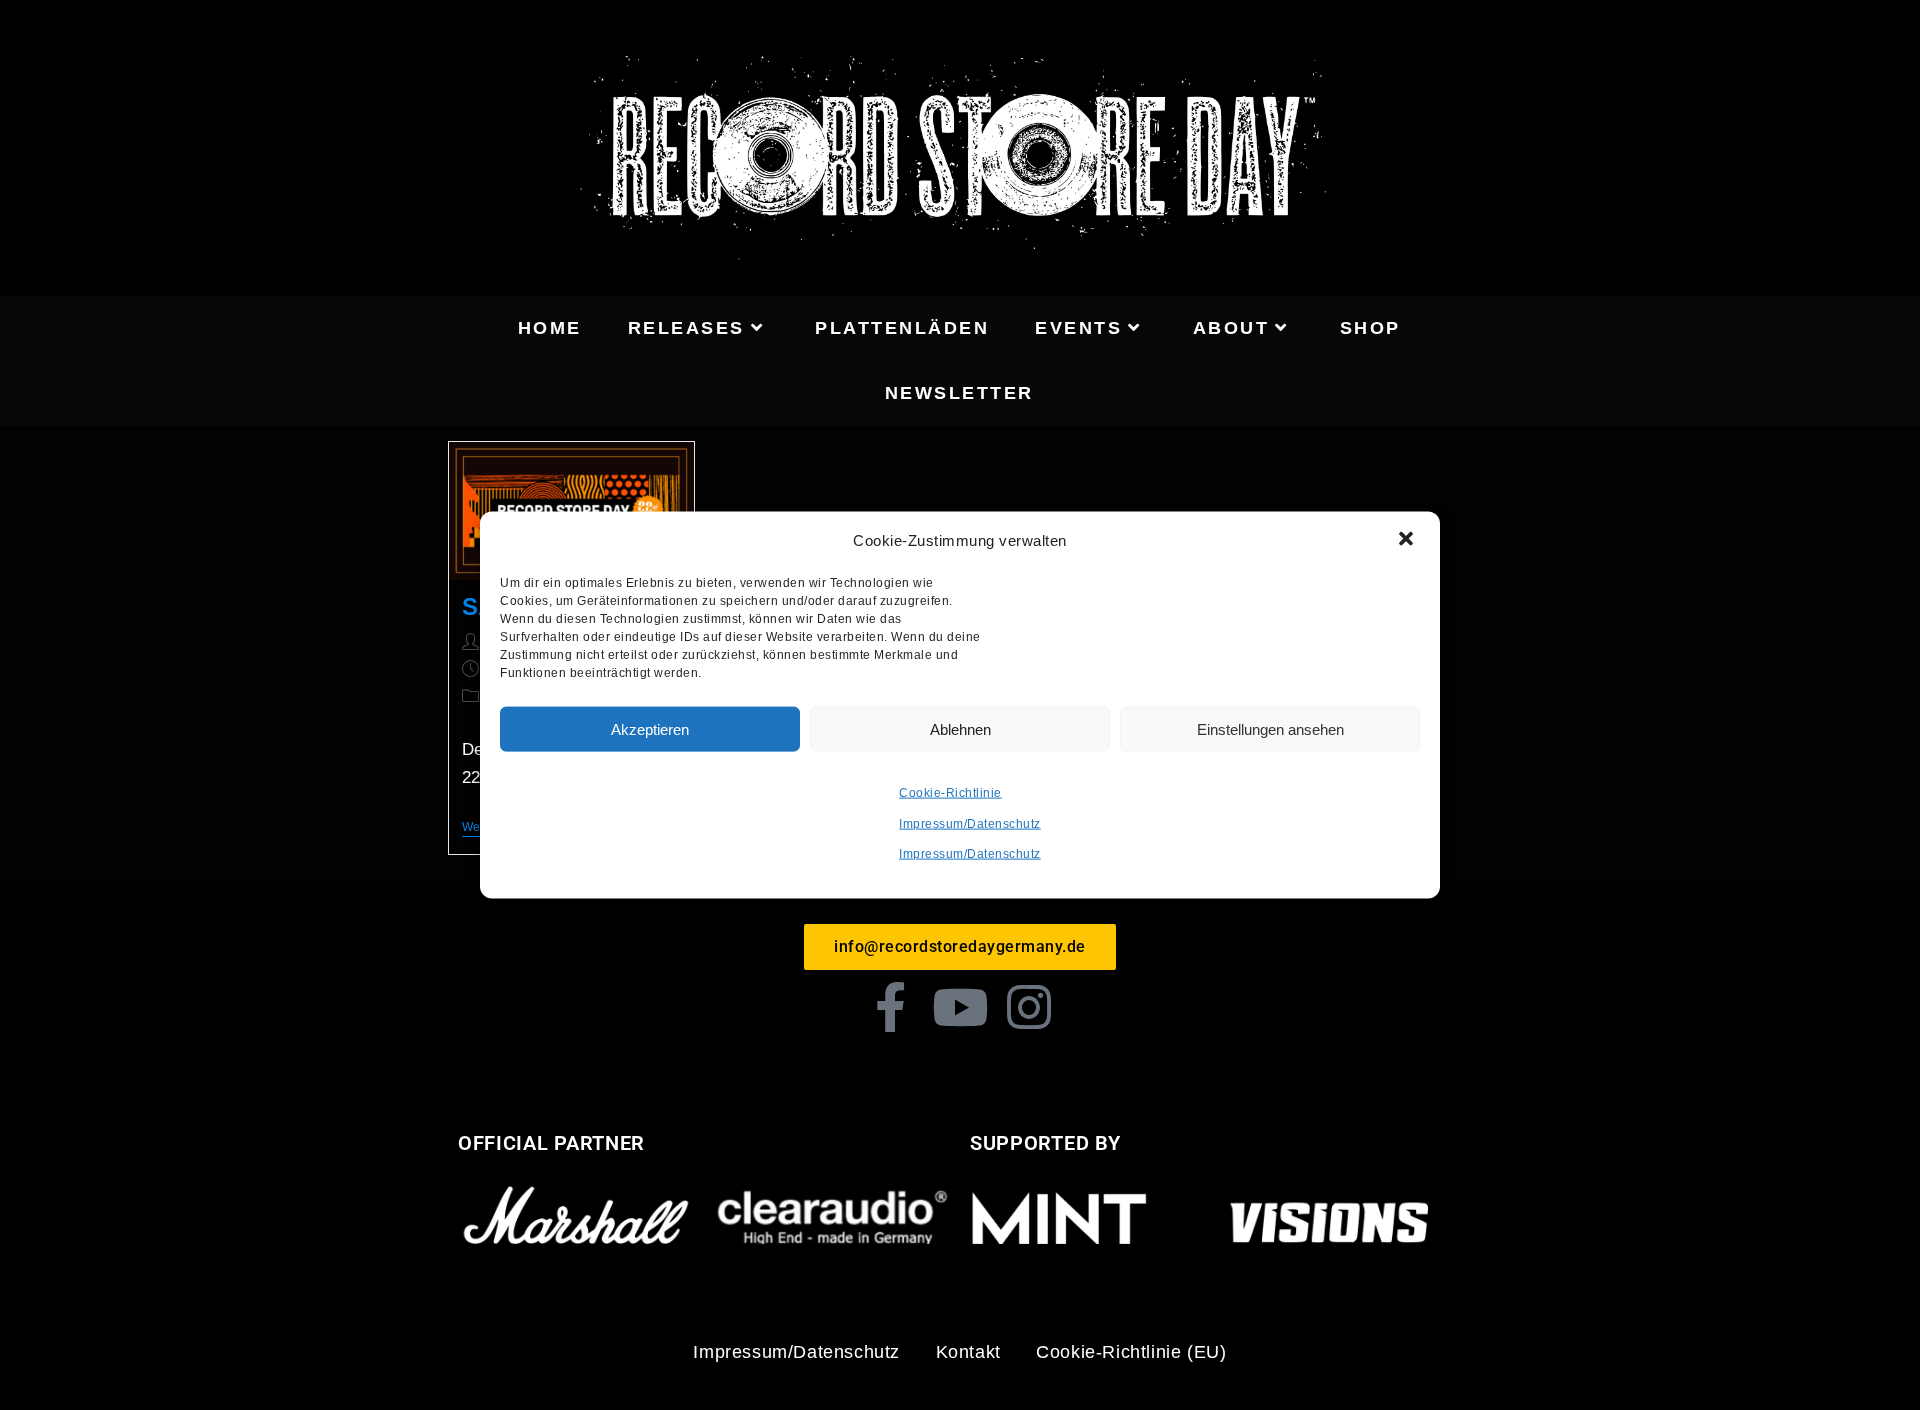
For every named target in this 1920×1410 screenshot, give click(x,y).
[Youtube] (960, 1007)
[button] (1408, 540)
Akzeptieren (650, 728)
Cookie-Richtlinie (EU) (1131, 1352)
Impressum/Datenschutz (970, 823)
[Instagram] (1030, 1007)
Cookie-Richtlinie (950, 793)
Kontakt (968, 1352)
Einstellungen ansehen (1270, 728)
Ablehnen (960, 728)
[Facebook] (891, 1007)
